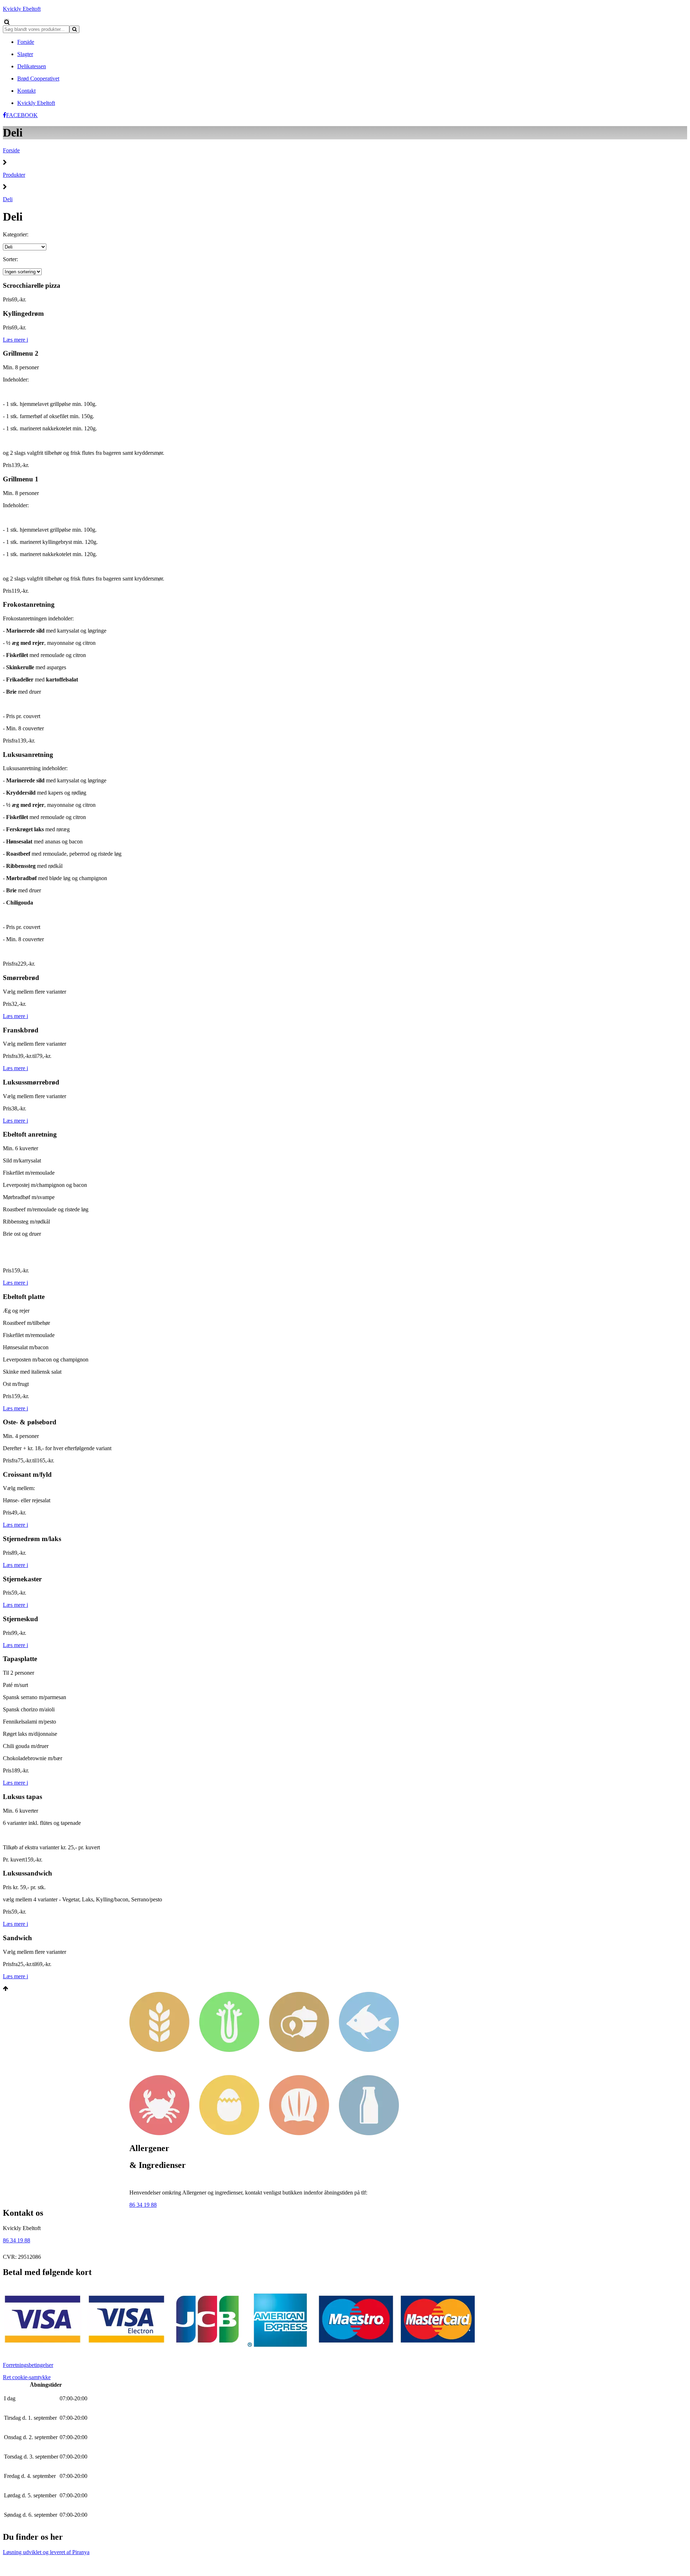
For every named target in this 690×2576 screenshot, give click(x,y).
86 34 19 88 (143, 2205)
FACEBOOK (22, 115)
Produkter (14, 175)
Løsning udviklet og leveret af (46, 2552)
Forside (11, 150)
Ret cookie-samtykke (27, 2377)
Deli (8, 199)
